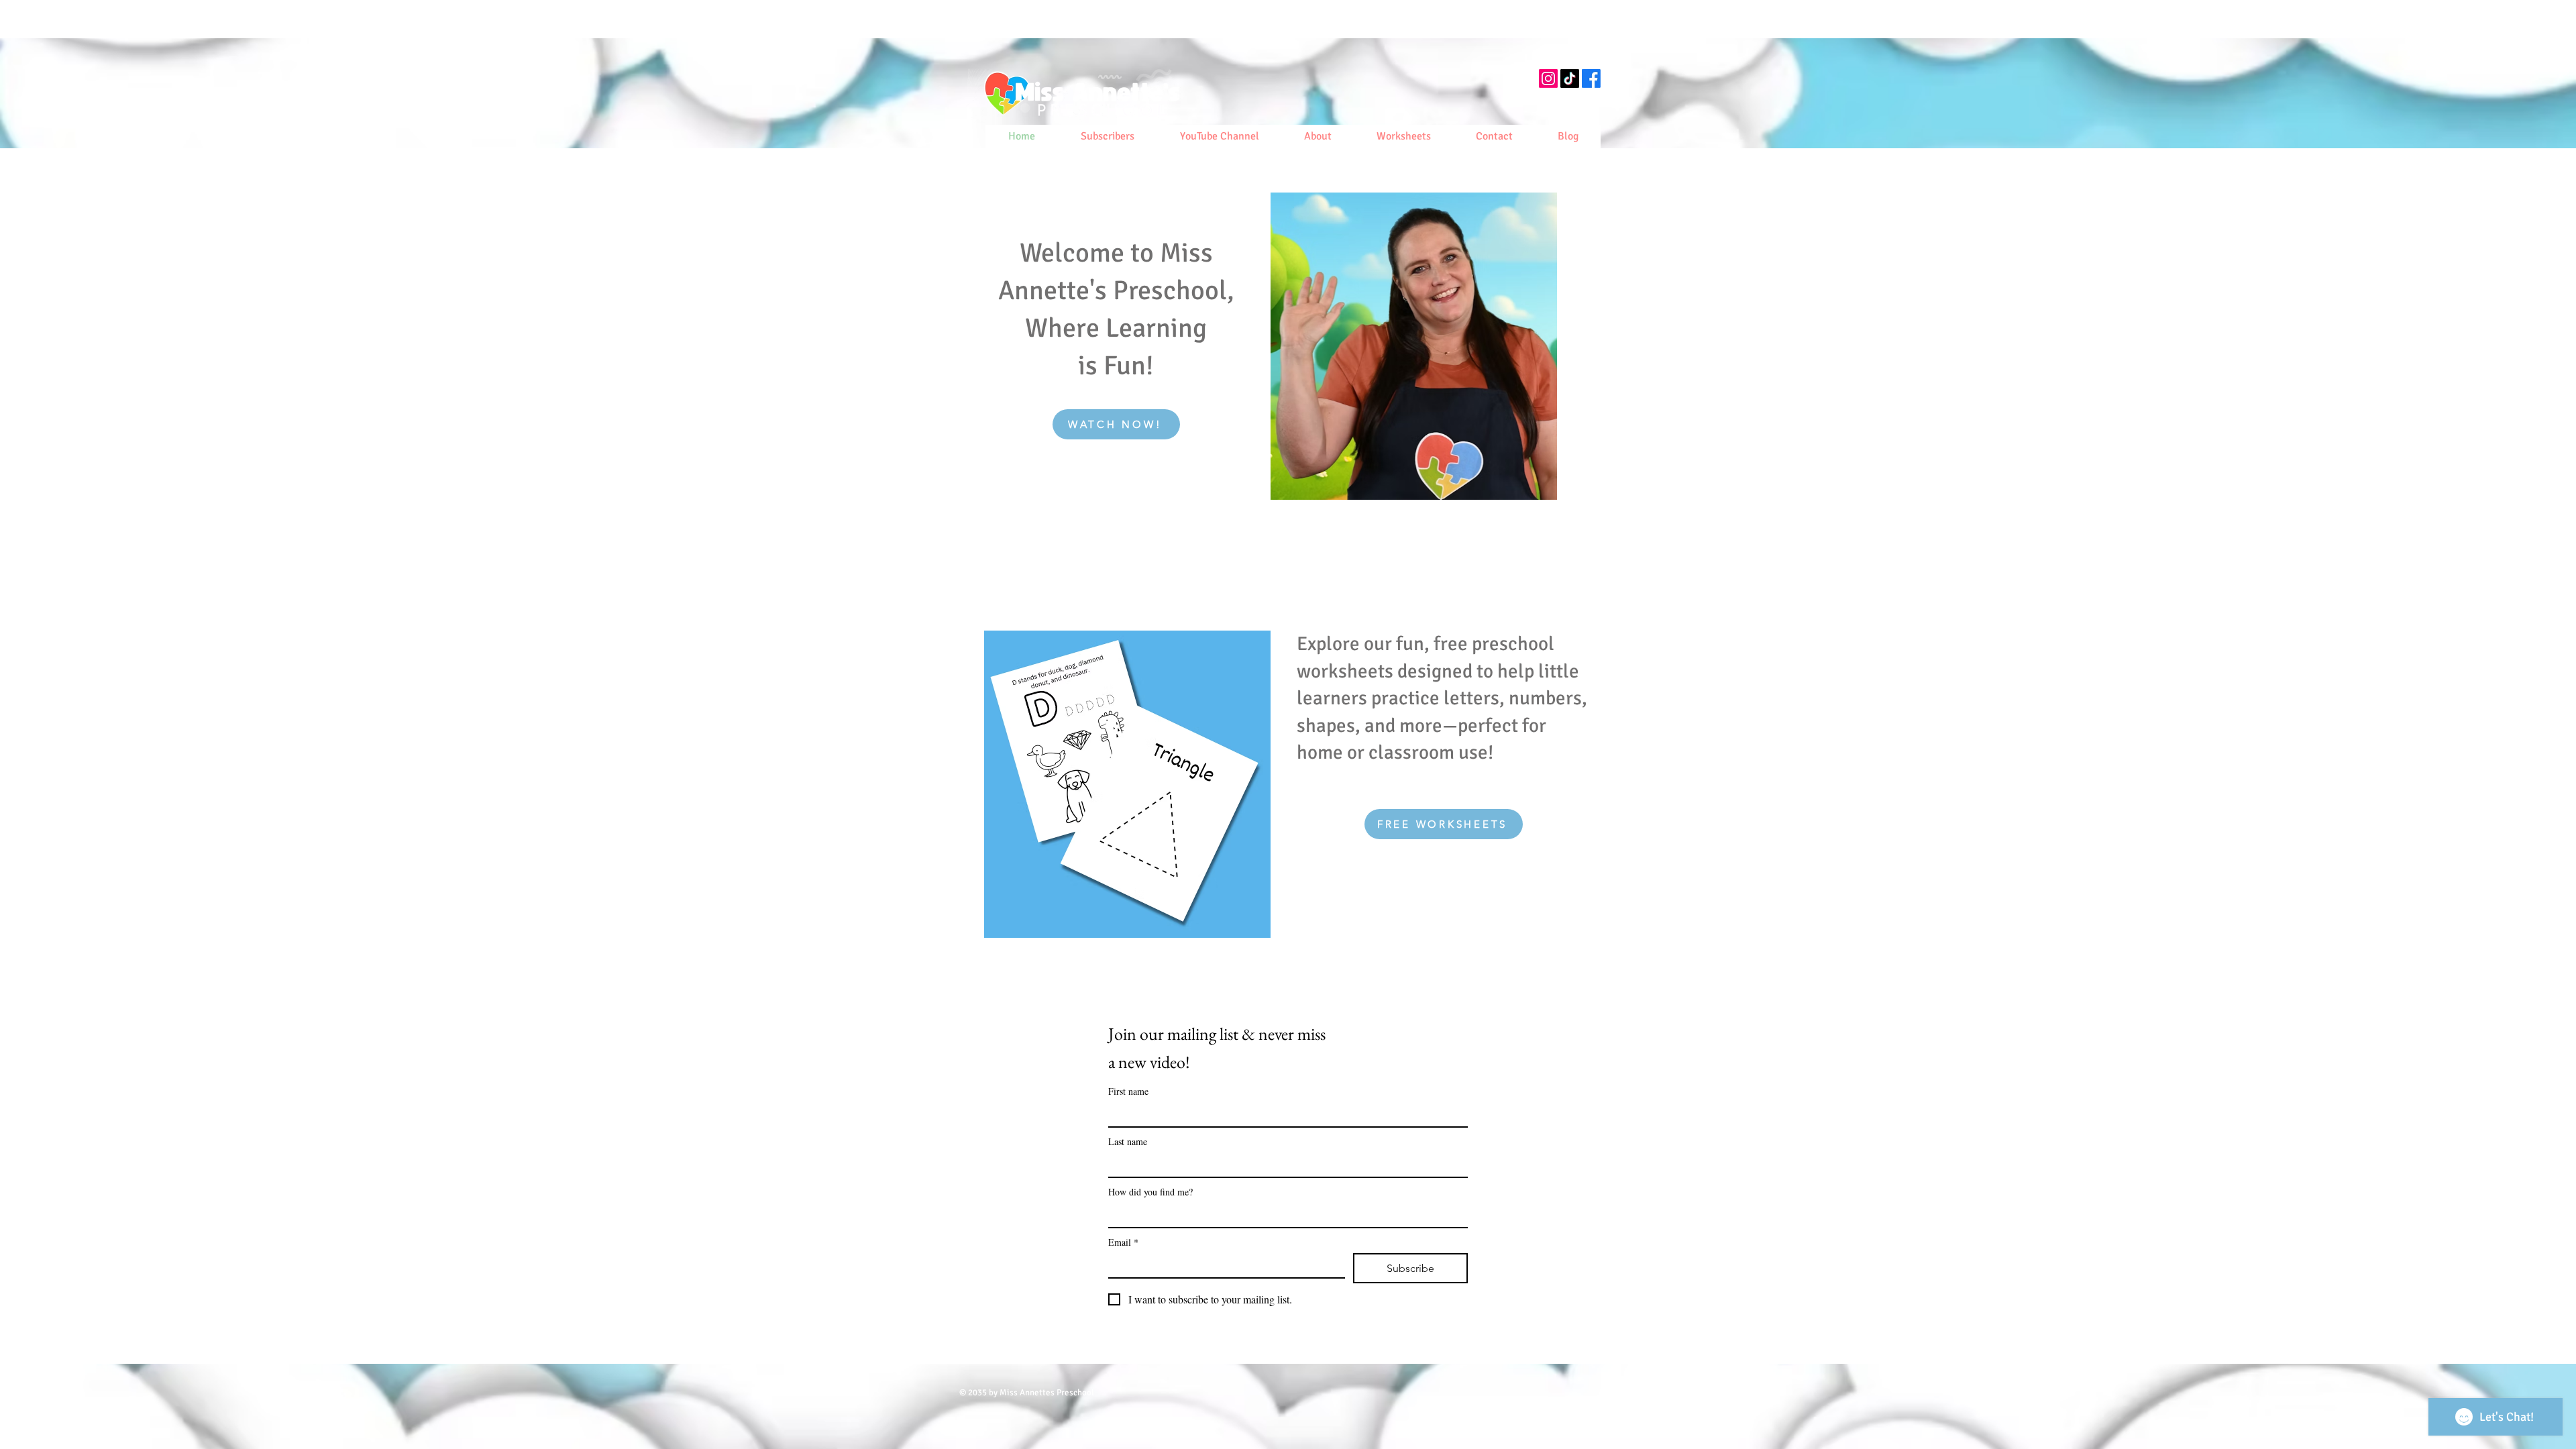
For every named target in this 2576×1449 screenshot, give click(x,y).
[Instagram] (1548, 78)
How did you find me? (1150, 1192)
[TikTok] (1570, 78)
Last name (1128, 1141)
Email (1123, 1242)
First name (1128, 1091)
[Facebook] (1591, 78)
